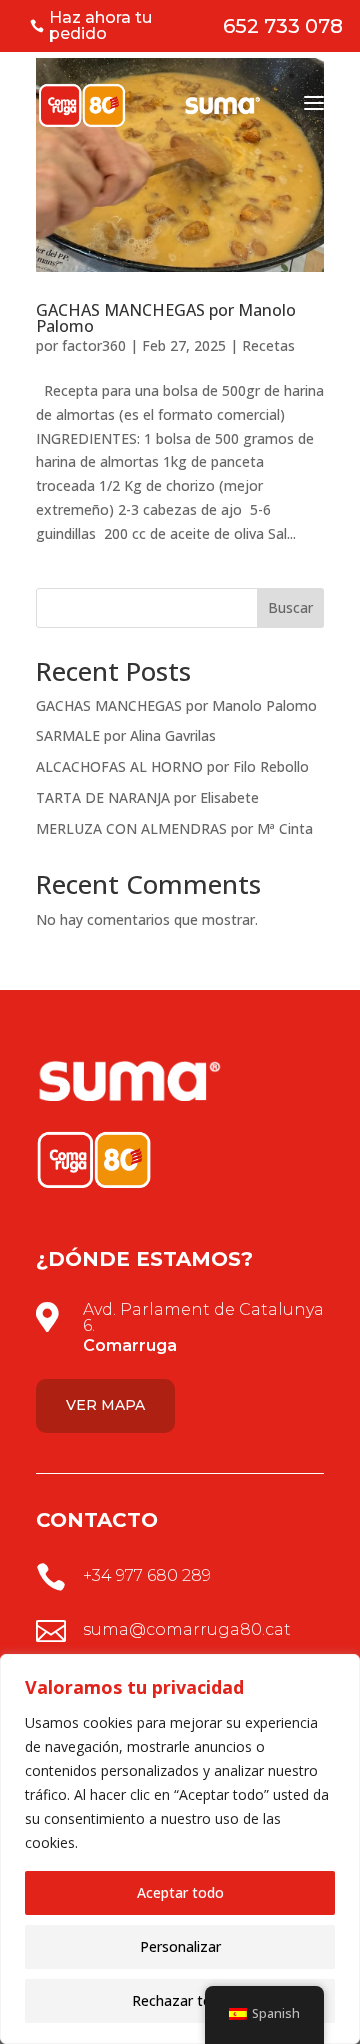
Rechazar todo (180, 2000)
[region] (180, 1849)
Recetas (268, 345)
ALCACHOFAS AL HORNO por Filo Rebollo (172, 766)
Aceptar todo (180, 1892)
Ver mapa (105, 1405)
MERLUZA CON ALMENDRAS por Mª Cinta (174, 828)
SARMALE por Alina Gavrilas (126, 735)
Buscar (290, 607)
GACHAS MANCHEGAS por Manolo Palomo (166, 318)
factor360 (94, 345)
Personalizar (180, 1946)
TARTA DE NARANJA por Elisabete (147, 797)
